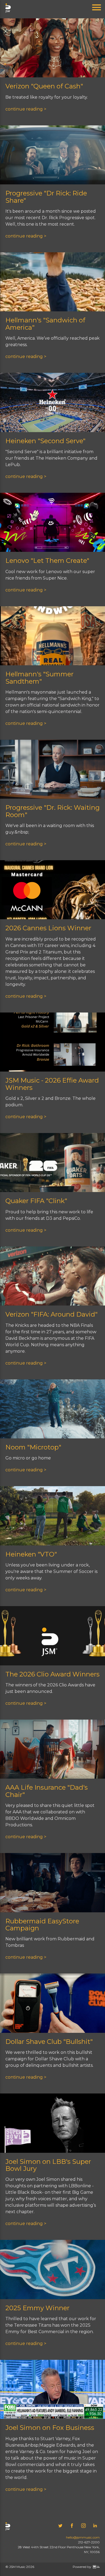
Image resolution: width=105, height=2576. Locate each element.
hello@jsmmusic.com (83, 2537)
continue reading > (26, 109)
